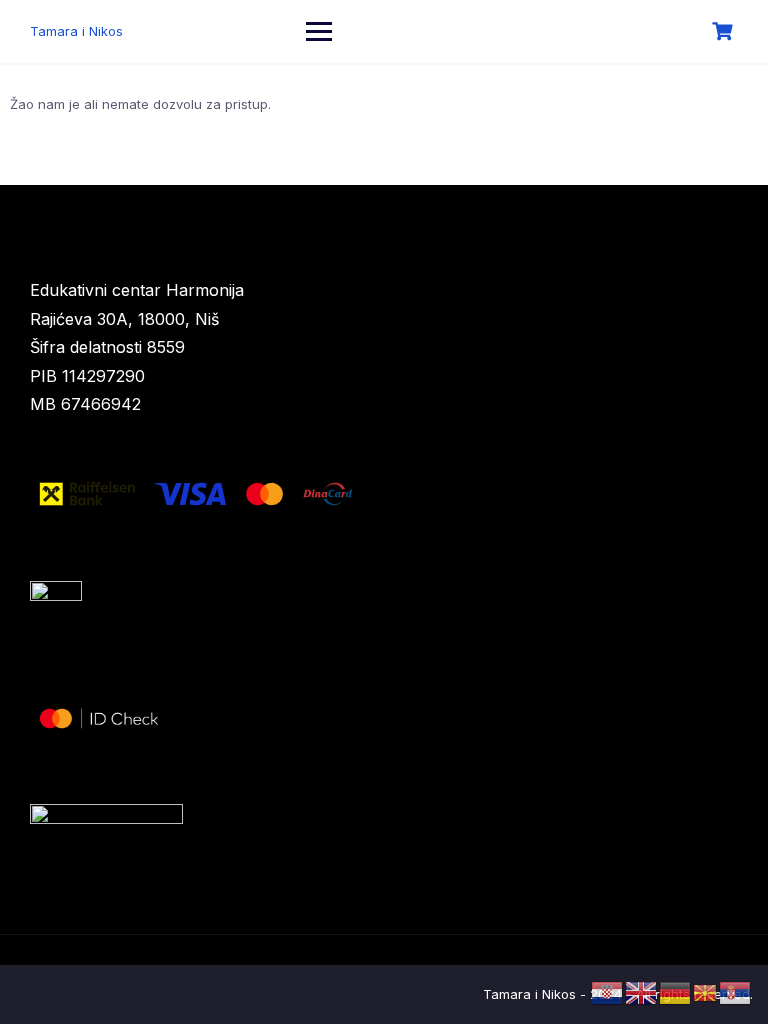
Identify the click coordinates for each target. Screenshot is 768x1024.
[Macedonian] (706, 992)
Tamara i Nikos (76, 31)
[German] (676, 992)
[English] (642, 992)
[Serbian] (736, 992)
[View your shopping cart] (725, 31)
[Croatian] (608, 992)
